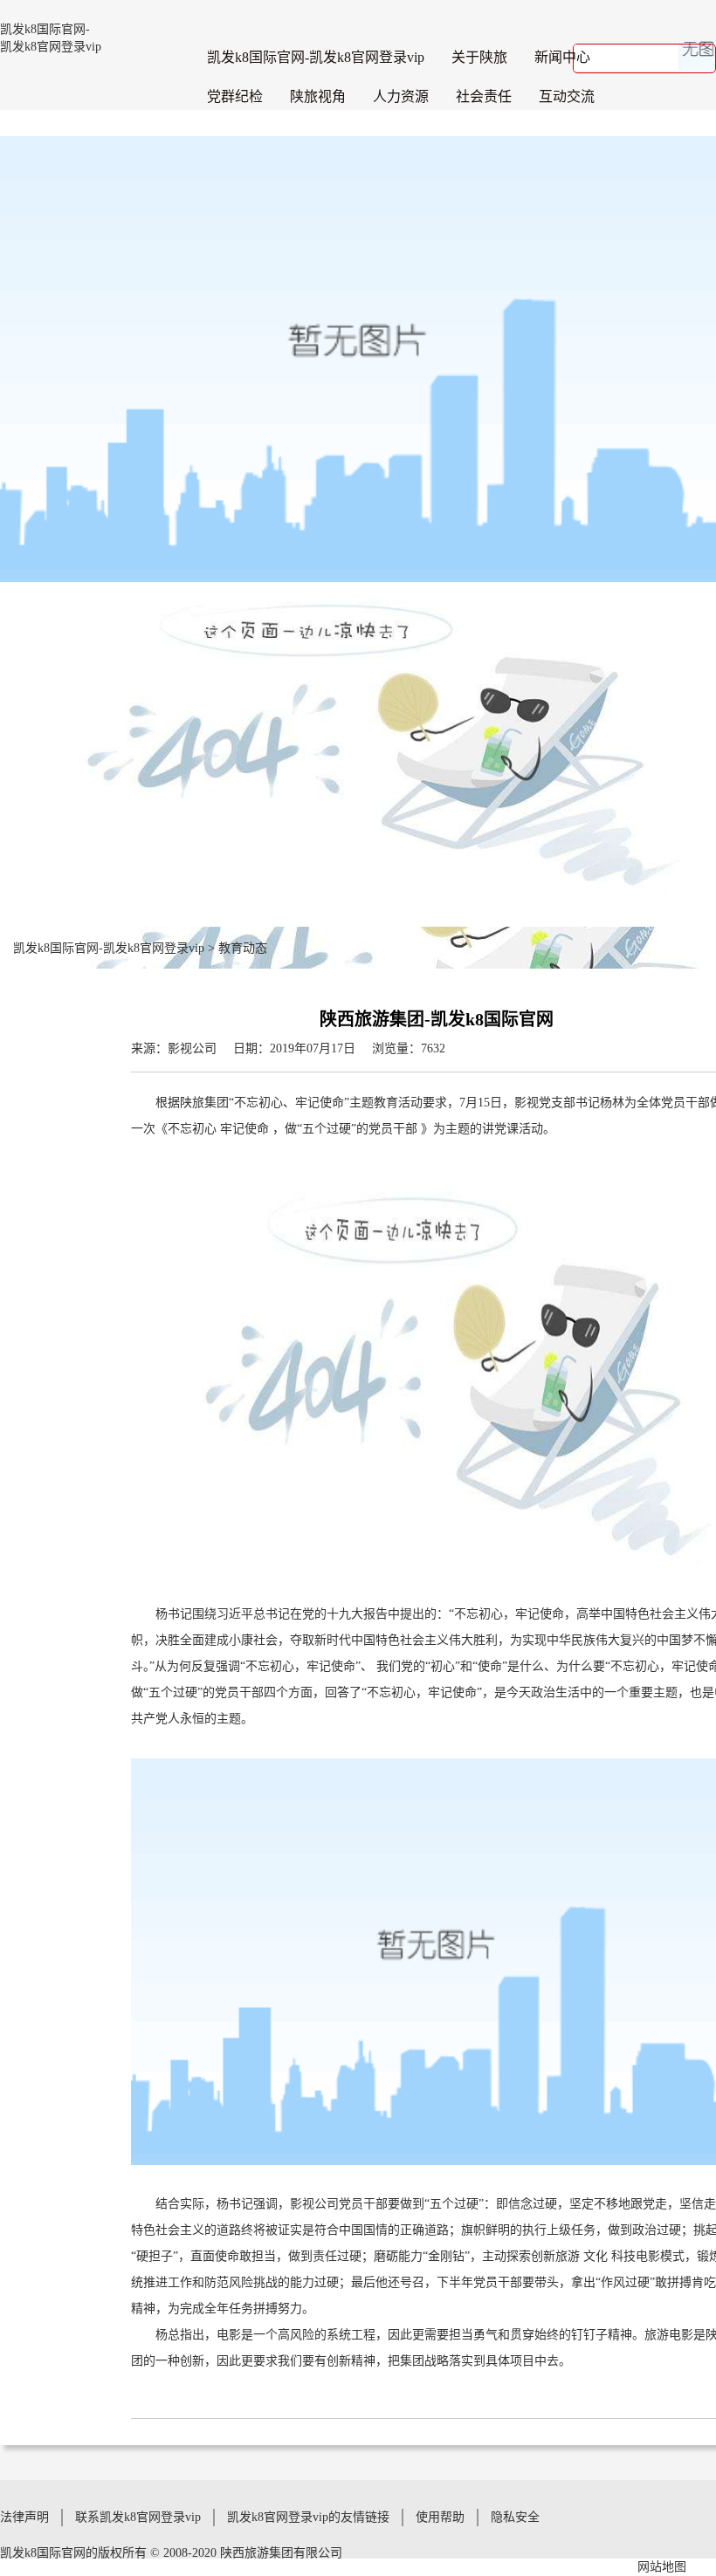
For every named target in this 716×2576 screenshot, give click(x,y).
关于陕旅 (479, 57)
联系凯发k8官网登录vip (138, 2517)
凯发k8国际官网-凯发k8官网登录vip (316, 57)
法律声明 (24, 2517)
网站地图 (662, 2567)
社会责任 (484, 96)
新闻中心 (562, 57)
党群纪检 (235, 96)
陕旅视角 (318, 96)
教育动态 (243, 948)
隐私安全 (515, 2517)
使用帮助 (440, 2517)
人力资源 (401, 96)
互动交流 (567, 96)
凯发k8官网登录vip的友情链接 (308, 2517)
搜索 (696, 58)
